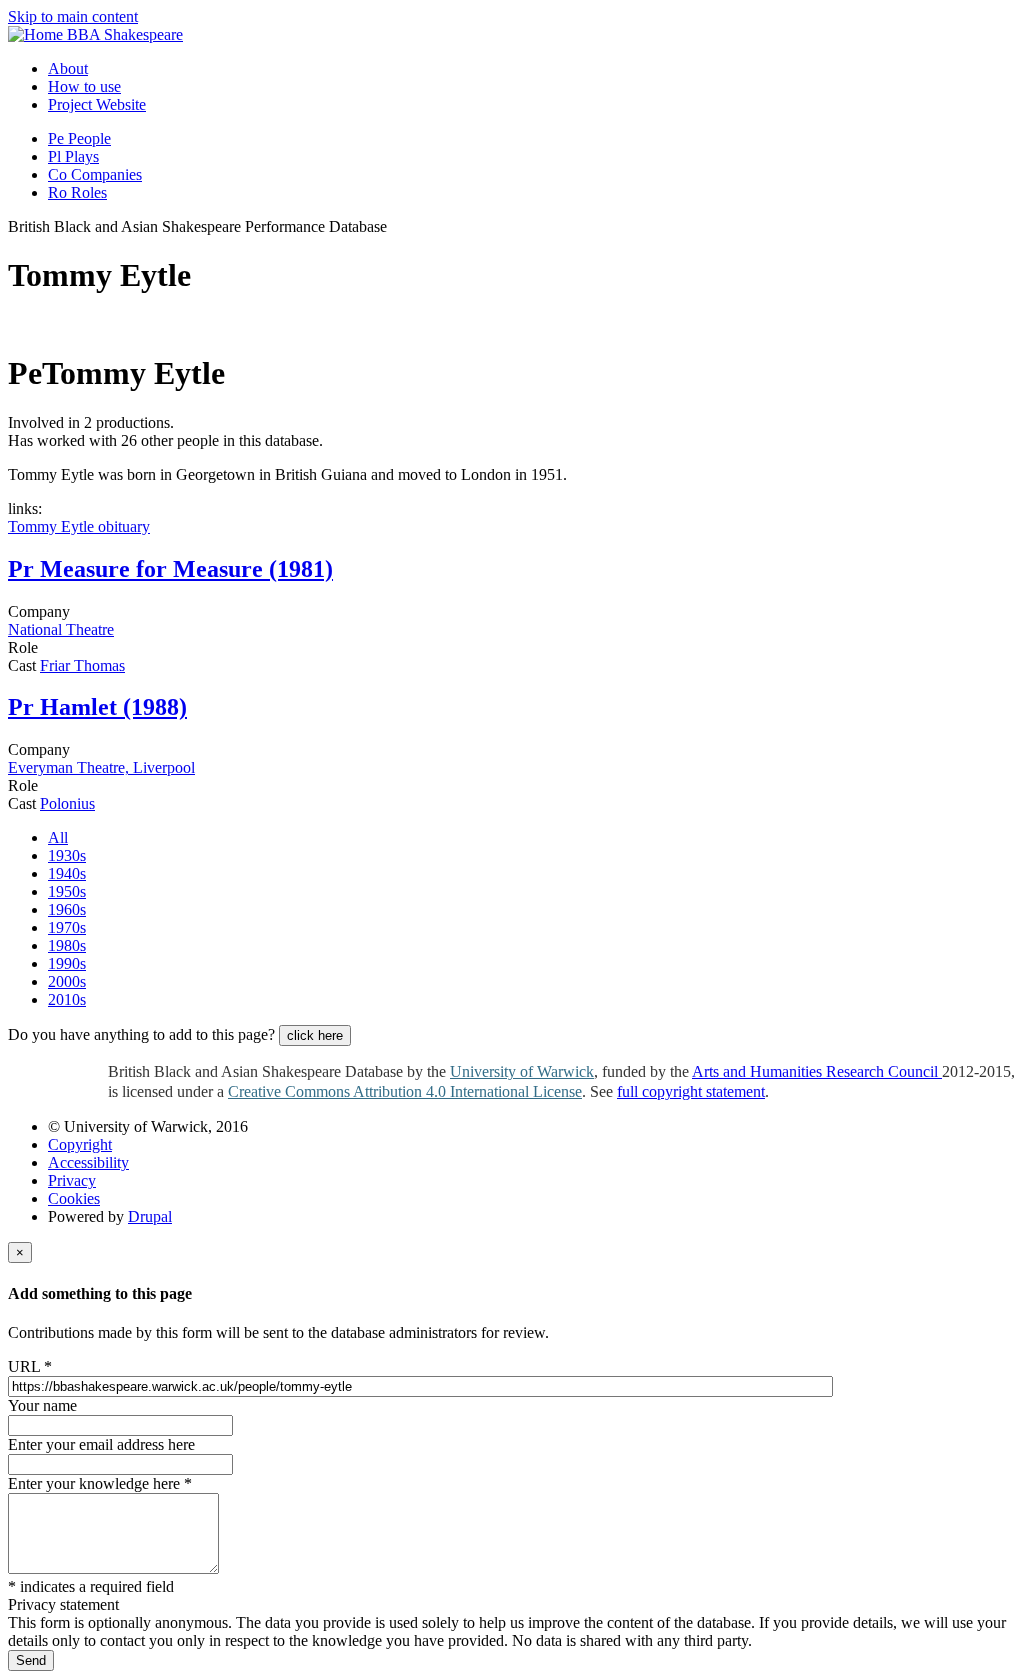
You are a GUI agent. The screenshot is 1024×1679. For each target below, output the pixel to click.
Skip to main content (73, 16)
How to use (84, 86)
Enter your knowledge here (100, 1483)
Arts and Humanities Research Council (817, 1071)
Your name (42, 1405)
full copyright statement (691, 1091)
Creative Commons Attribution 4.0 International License (405, 1091)
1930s (67, 855)
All (58, 837)
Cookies (74, 1198)
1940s (67, 873)
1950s (67, 891)
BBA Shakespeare (125, 34)
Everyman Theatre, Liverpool (101, 767)
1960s (67, 909)
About (68, 68)
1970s (67, 927)
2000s (67, 981)
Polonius (67, 803)
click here (315, 1035)
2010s (67, 999)
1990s (67, 963)
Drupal (150, 1216)
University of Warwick (522, 1071)
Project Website (97, 104)
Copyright (80, 1144)
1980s (67, 945)
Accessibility (88, 1162)
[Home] (37, 34)
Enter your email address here (101, 1444)
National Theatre (61, 629)
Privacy (72, 1180)
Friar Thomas (82, 665)
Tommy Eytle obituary (79, 526)
